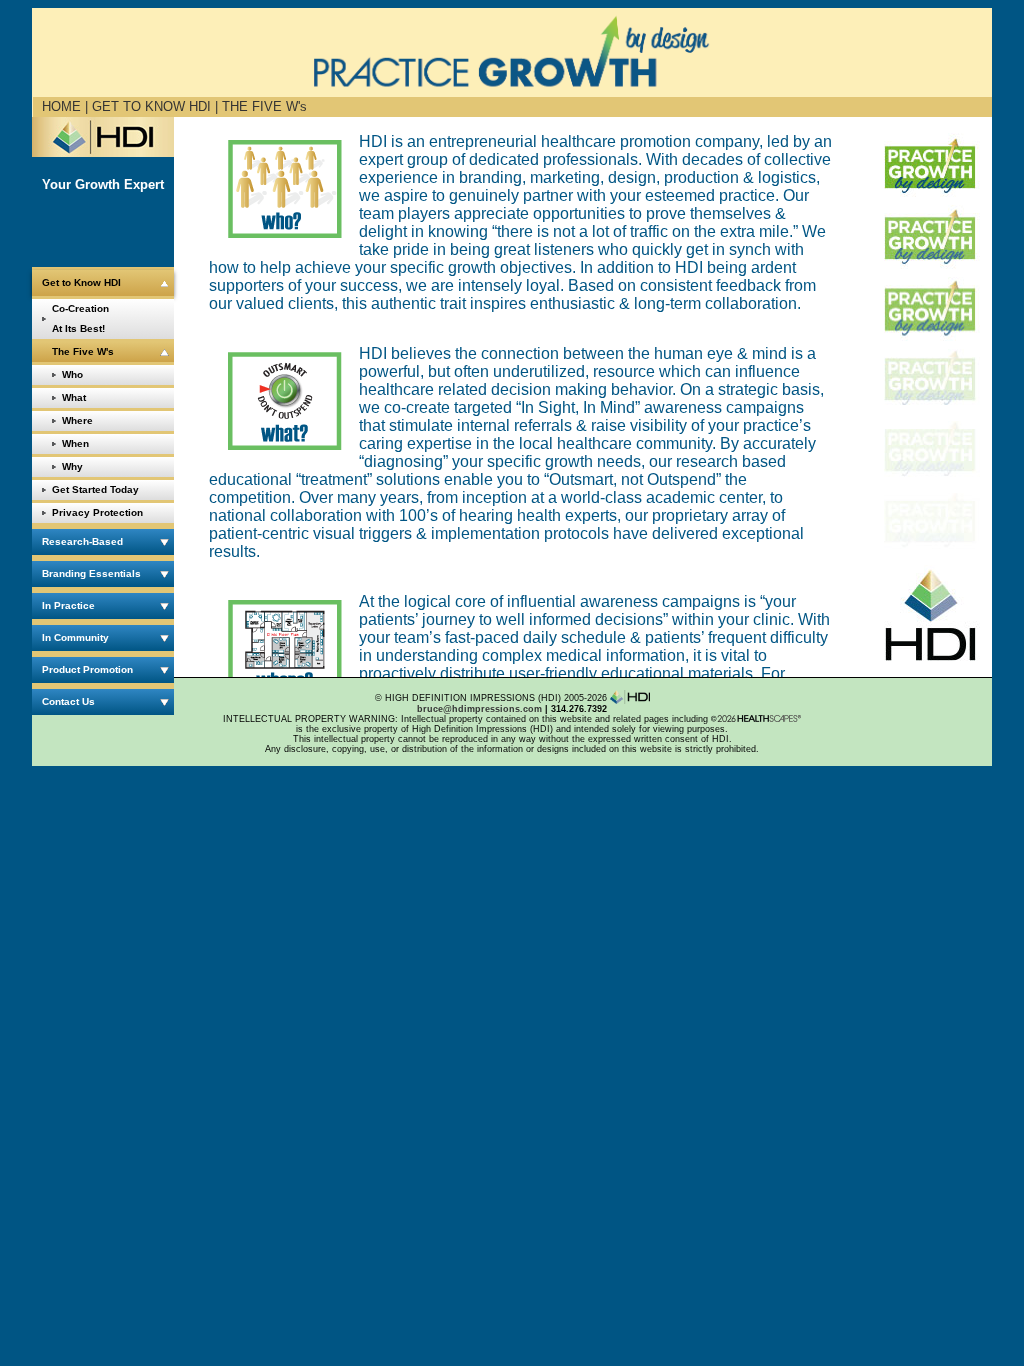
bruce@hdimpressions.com (479, 709)
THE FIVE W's (264, 106)
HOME (61, 106)
